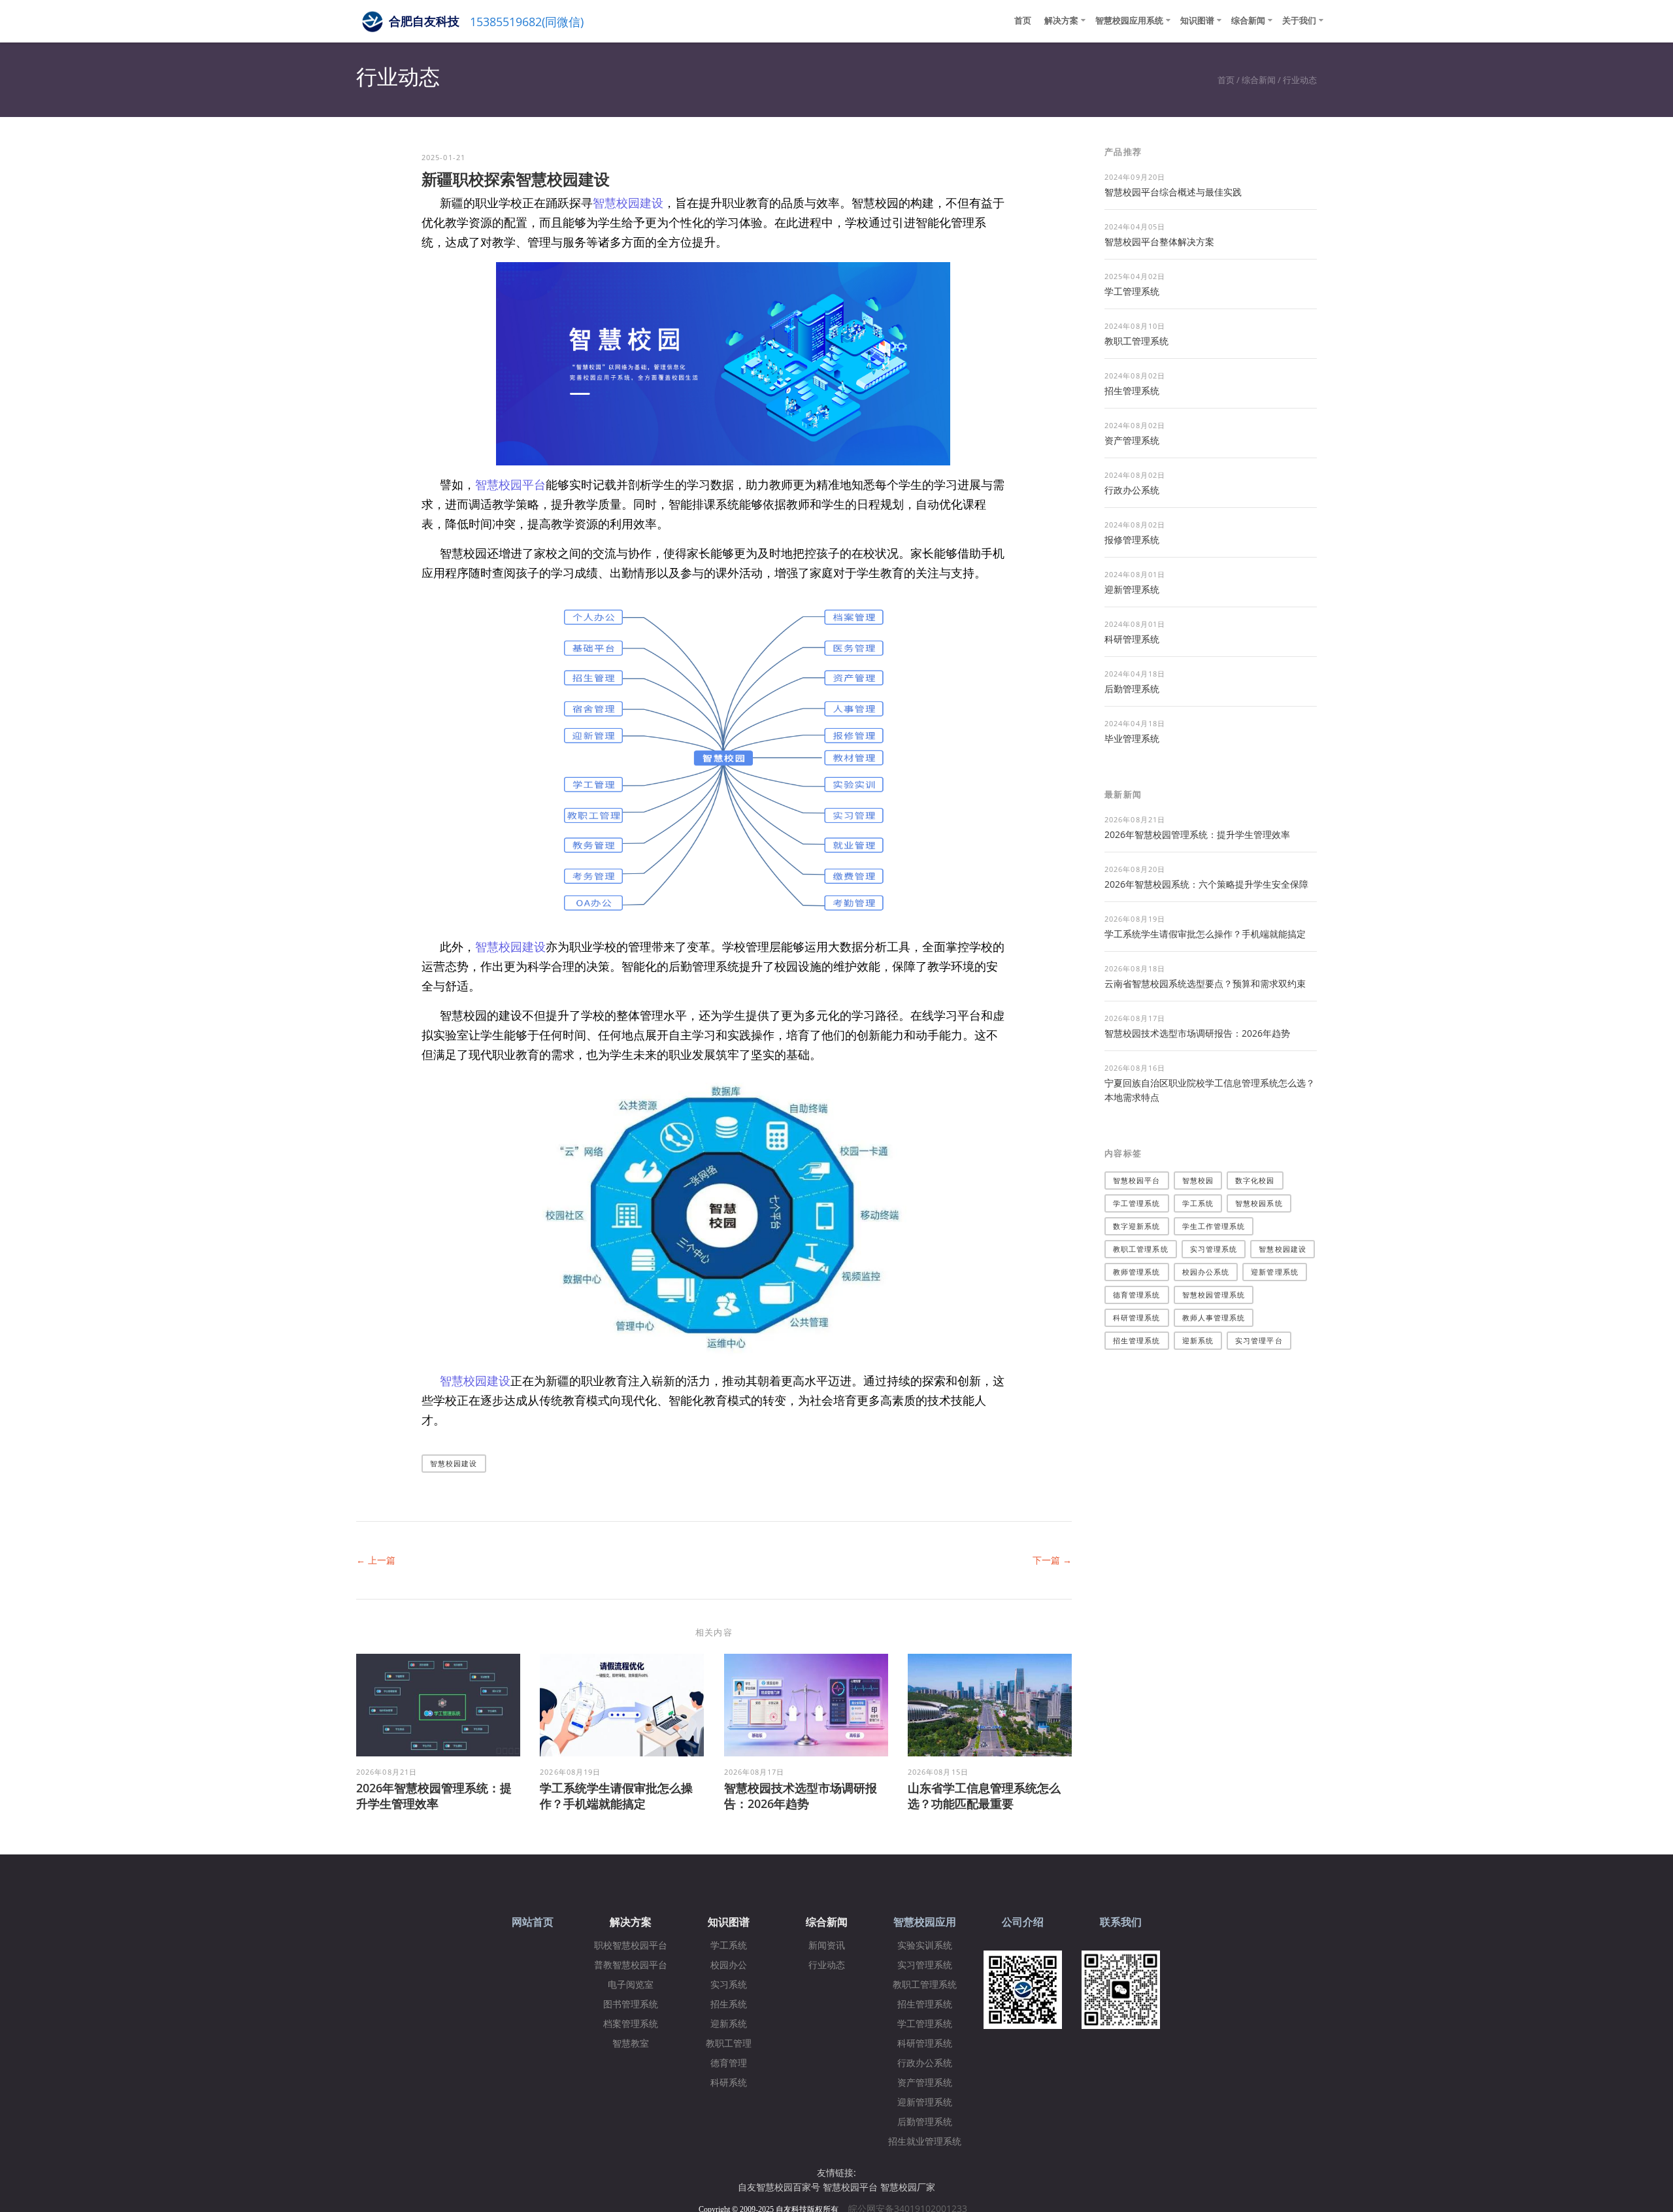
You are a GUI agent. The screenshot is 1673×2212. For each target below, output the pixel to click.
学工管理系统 (1132, 291)
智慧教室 (631, 2044)
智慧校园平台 (510, 484)
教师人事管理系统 (1214, 1317)
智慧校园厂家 (908, 2187)
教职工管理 (729, 2044)
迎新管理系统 (1132, 589)
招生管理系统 (1132, 391)
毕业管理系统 (1132, 738)
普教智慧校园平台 (631, 1965)
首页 (1023, 20)
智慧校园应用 (925, 1922)
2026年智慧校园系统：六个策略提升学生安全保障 (1206, 884)
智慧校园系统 (1259, 1203)
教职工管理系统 (1136, 341)
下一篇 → (1052, 1560)
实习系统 (729, 1985)
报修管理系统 (1132, 540)
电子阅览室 (631, 1985)
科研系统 (729, 2083)
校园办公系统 (1206, 1272)
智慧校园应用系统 (1129, 20)
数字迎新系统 (1137, 1226)
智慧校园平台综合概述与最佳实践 (1173, 192)
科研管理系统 (1132, 639)
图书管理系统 (631, 2004)
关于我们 (1299, 20)
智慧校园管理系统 (1214, 1295)
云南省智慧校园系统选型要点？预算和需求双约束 (1205, 983)
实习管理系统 (1214, 1249)
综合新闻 (1248, 20)
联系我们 (1121, 1922)
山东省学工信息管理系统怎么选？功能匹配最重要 (984, 1796)
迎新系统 (1198, 1340)
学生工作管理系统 (1214, 1226)
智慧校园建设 (628, 203)
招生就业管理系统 (925, 2142)
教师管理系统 (1137, 1272)
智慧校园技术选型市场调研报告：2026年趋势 (801, 1796)
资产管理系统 (1132, 440)
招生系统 (729, 2004)
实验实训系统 (925, 1946)
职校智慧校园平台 (631, 1946)
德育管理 (729, 2063)
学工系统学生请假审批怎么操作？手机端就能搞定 (616, 1796)
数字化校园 (1255, 1180)
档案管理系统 (631, 2024)
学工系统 (1198, 1203)
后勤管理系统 (1132, 689)
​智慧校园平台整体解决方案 (1159, 242)
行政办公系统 (1132, 490)
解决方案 (1061, 20)
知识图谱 (1197, 20)
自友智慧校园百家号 (779, 2187)
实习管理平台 (1259, 1340)
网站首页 (533, 1922)
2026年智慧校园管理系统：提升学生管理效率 (434, 1796)
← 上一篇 (376, 1560)
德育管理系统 (1137, 1295)
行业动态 (1300, 80)
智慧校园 (1198, 1180)
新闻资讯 (827, 1946)
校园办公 (729, 1965)
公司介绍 (1023, 1922)
